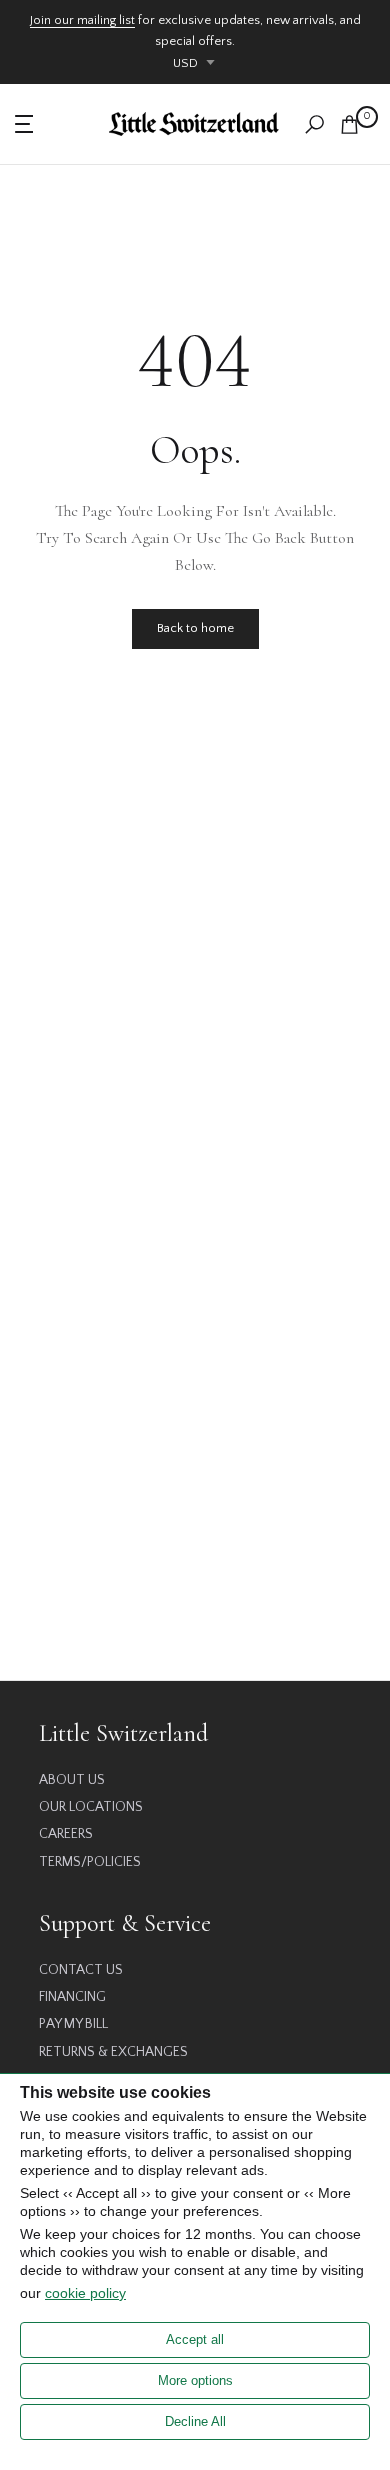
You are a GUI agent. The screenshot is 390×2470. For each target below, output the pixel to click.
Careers (66, 1834)
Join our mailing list (82, 20)
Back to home (195, 628)
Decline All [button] (195, 2421)
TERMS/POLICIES (90, 1862)
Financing (72, 1997)
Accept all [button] (195, 2339)
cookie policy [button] (85, 2293)
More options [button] (195, 2380)
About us (72, 1780)
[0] (349, 124)
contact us (81, 1970)
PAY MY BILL (73, 2024)
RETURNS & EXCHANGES (113, 2052)
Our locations (91, 1807)
